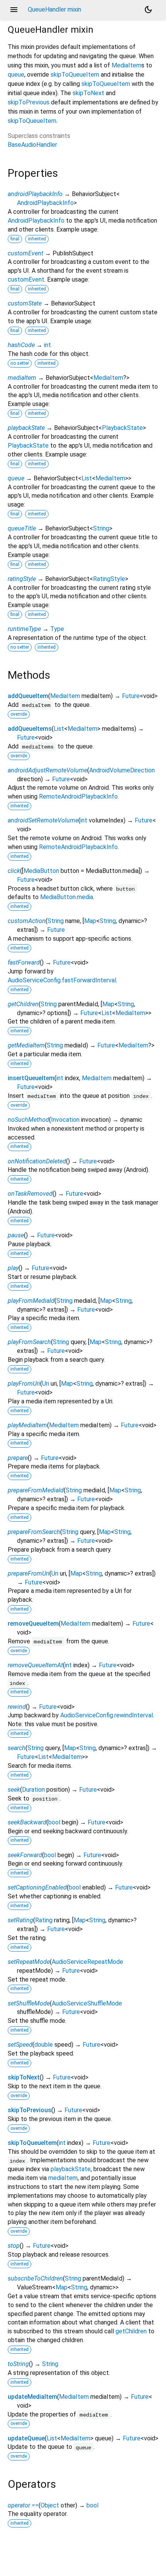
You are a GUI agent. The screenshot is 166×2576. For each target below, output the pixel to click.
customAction (27, 921)
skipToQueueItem (75, 75)
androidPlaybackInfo (35, 194)
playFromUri (24, 1384)
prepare (18, 1458)
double (44, 2045)
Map (90, 921)
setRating (20, 1920)
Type (57, 629)
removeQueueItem (33, 1624)
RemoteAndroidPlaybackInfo (78, 796)
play (13, 1268)
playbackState (26, 428)
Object (50, 2505)
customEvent (25, 253)
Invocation (65, 1120)
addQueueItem (28, 696)
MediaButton (41, 871)
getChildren (23, 1004)
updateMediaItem (32, 2397)
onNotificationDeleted (37, 1161)
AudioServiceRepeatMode (87, 1962)
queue (16, 75)
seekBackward (27, 1822)
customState (25, 303)
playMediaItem (27, 1425)
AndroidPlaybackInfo (45, 203)
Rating (44, 1920)
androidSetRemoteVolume (43, 820)
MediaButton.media (67, 897)
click (14, 871)
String (101, 528)
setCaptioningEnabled (37, 1887)
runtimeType (24, 629)
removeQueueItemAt (35, 1665)
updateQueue (26, 2438)
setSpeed (20, 2045)
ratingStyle (22, 579)
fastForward (24, 962)
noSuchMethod (28, 1120)
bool (54, 1822)
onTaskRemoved (30, 1194)
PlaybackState (122, 428)
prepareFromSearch (34, 1532)
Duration (33, 1790)
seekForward (25, 1855)
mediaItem (22, 378)
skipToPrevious (29, 102)
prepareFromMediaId (36, 1490)
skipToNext (88, 93)
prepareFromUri (29, 1573)
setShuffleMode (29, 2003)
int (47, 345)
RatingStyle (109, 579)
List (87, 478)
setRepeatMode (29, 1962)
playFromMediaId (31, 1301)
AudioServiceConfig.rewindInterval (107, 1715)
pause (16, 1235)
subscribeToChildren (35, 2278)
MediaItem (126, 65)
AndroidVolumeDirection (122, 770)
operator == (23, 2505)
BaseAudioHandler (32, 145)
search (17, 1748)
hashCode (21, 345)
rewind (17, 1707)
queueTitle (22, 528)
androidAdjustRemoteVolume (47, 770)
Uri (46, 1384)
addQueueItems (30, 729)
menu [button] (14, 10)
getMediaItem (26, 1045)
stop (14, 2246)
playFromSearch (29, 1342)
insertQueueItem (31, 1078)
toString (18, 2364)
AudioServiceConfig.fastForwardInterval (62, 980)
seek (14, 1790)
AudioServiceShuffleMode (87, 2003)
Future (131, 696)
